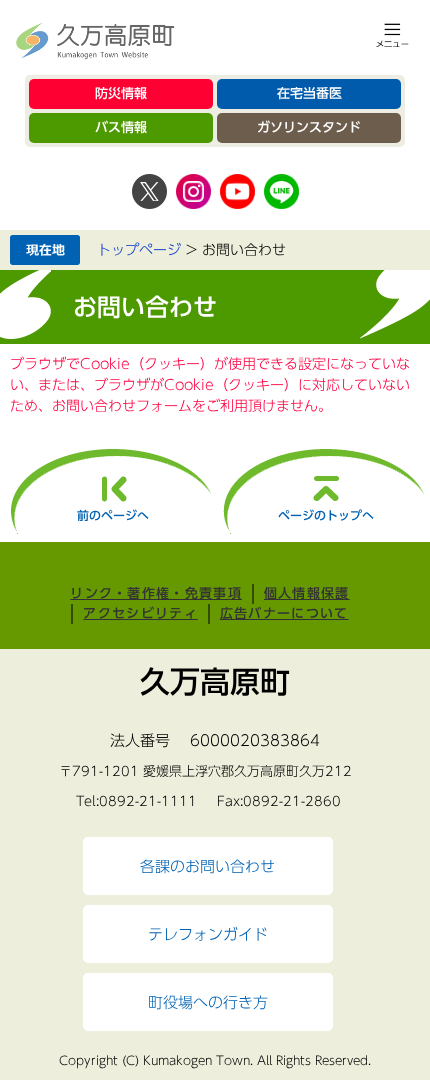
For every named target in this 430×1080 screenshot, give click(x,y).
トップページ (139, 250)
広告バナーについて (284, 613)
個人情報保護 (307, 593)
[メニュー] (392, 35)
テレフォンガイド (208, 934)
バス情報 (121, 127)
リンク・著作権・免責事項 (156, 593)
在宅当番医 (309, 93)
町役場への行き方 (208, 1002)
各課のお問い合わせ (207, 866)
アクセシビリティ (140, 613)
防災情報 (121, 93)
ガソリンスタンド (309, 127)
